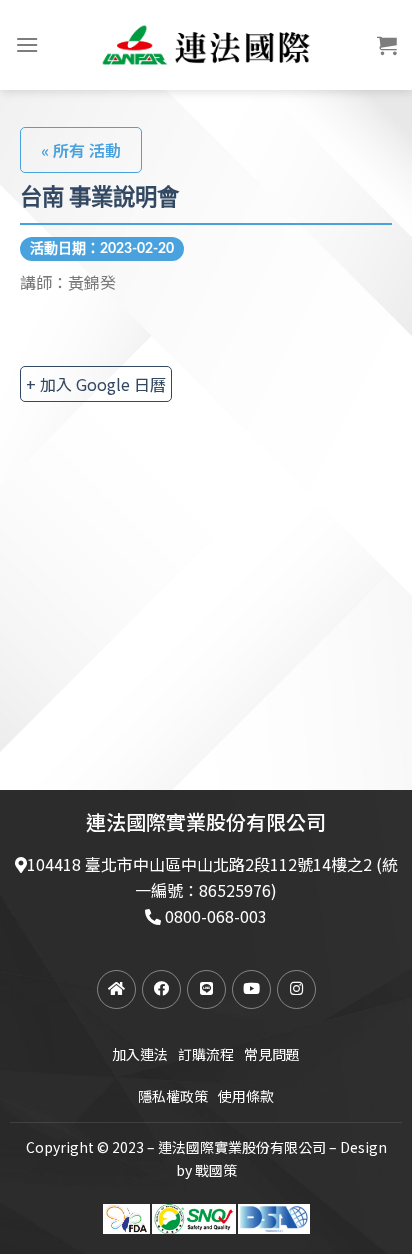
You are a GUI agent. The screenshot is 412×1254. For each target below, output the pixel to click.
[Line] (206, 989)
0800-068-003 (216, 916)
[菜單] (27, 44)
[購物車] (387, 45)
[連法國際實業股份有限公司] (206, 45)
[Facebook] (161, 989)
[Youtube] (251, 989)
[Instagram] (296, 989)
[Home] (116, 989)
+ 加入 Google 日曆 (96, 384)
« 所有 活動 (81, 150)
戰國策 (216, 1170)
